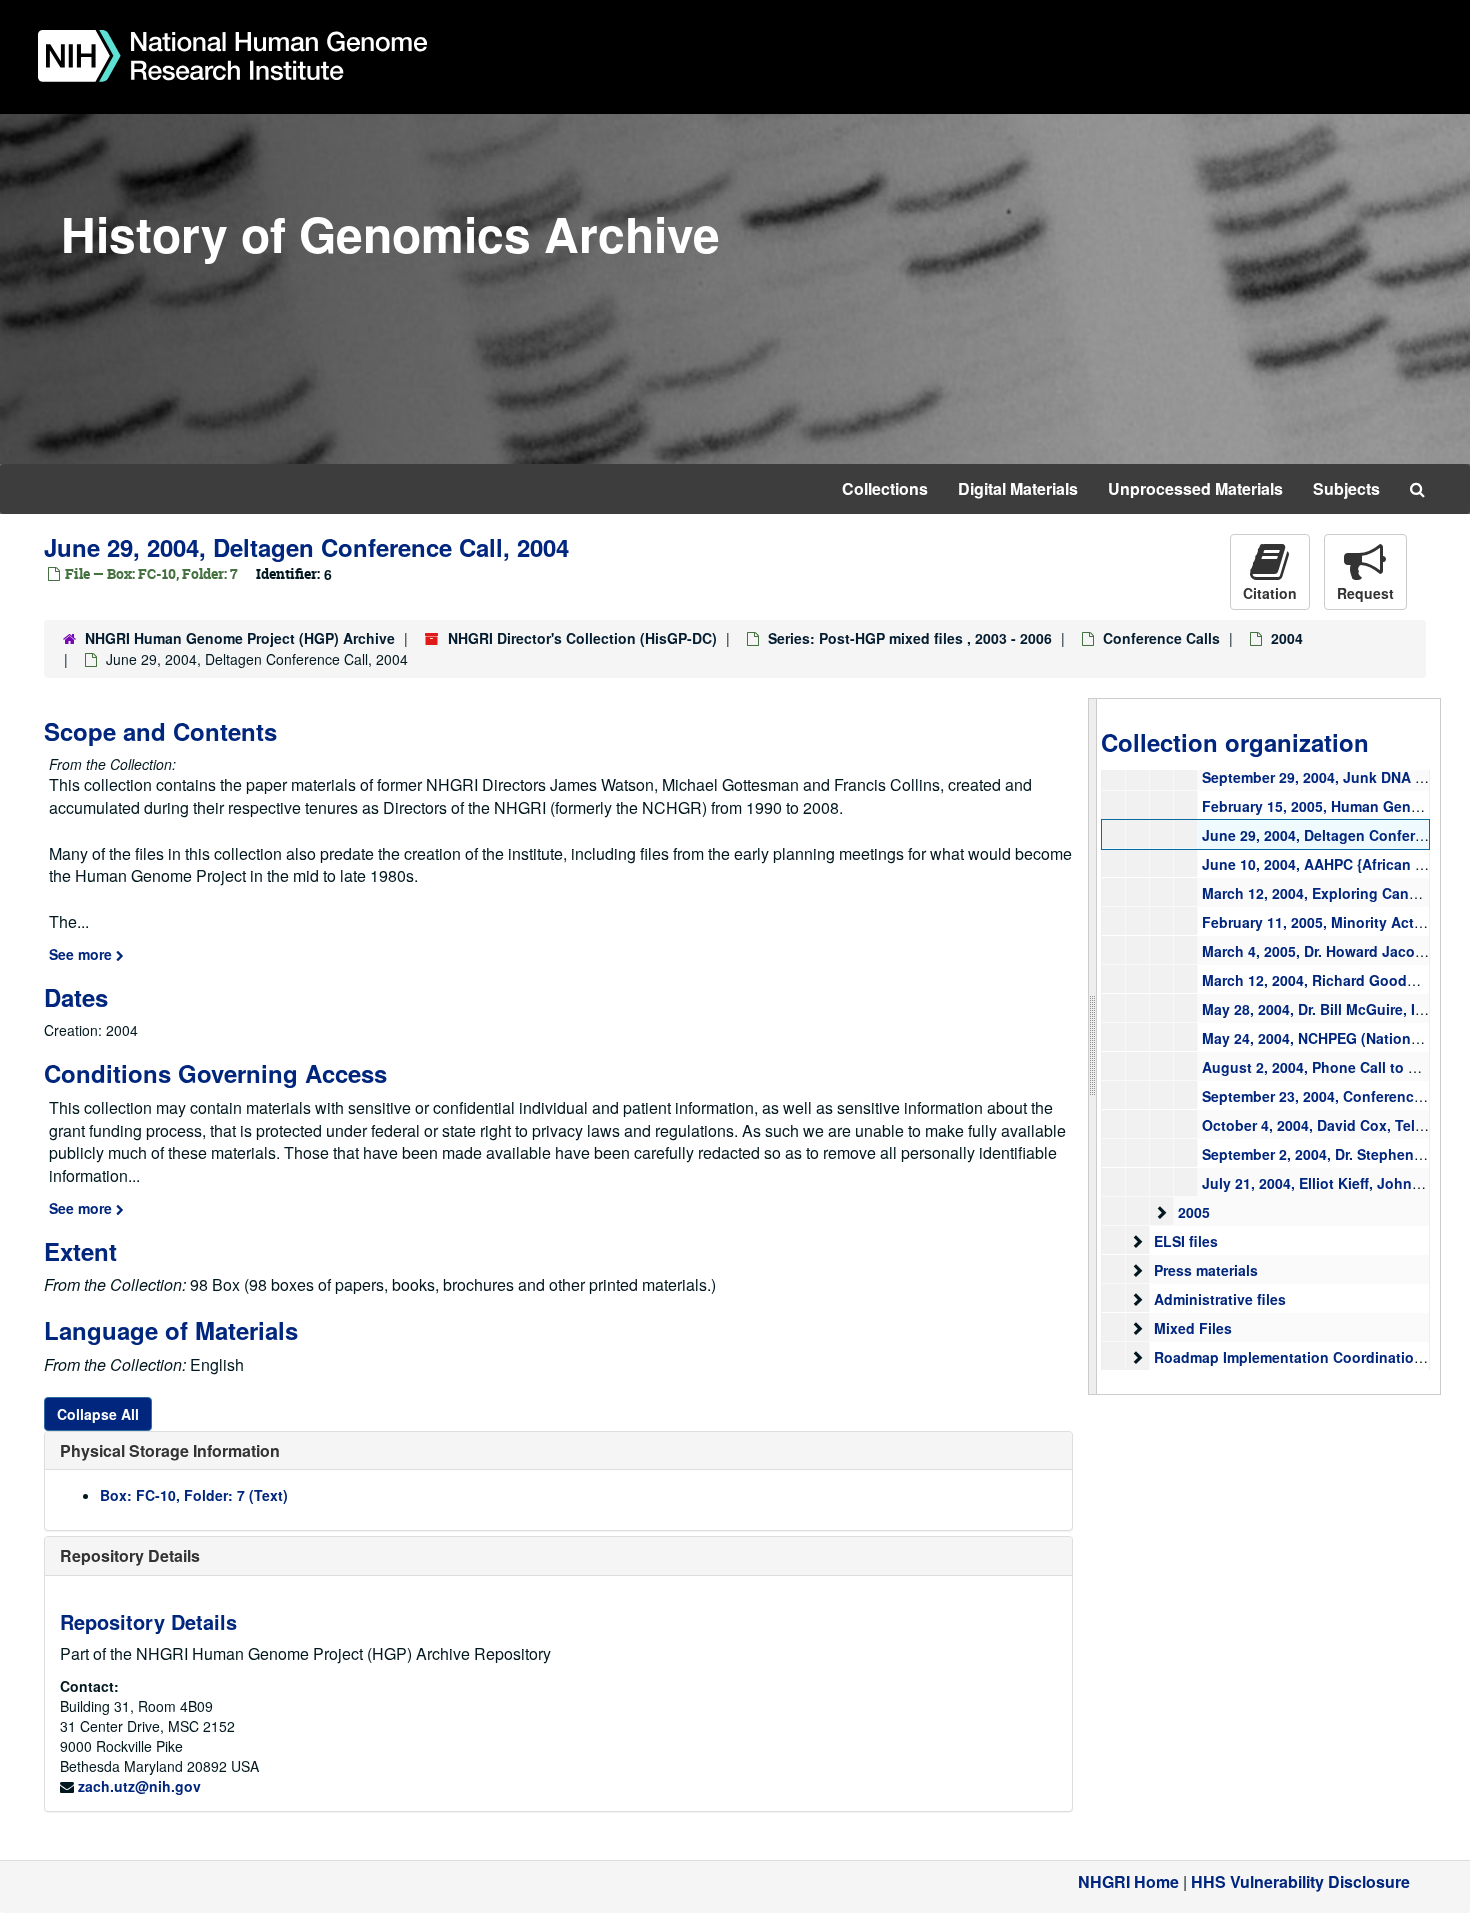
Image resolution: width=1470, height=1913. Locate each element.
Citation (1270, 593)
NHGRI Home (1128, 1881)
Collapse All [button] (98, 1414)
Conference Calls (1161, 638)
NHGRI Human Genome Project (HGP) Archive (240, 638)
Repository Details (130, 1555)
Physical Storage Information (170, 1450)
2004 (1287, 638)
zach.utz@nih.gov (139, 1786)
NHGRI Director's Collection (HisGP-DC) (582, 638)
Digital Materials (1018, 488)
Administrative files (1220, 1299)
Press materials (1206, 1270)
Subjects (1346, 488)
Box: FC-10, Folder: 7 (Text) (194, 1495)
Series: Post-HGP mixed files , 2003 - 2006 (910, 638)
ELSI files (1186, 1241)
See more (82, 954)
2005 (1194, 1212)
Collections (885, 488)
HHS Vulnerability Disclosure (1300, 1881)
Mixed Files (1193, 1328)
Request (1365, 593)
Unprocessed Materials (1195, 488)
